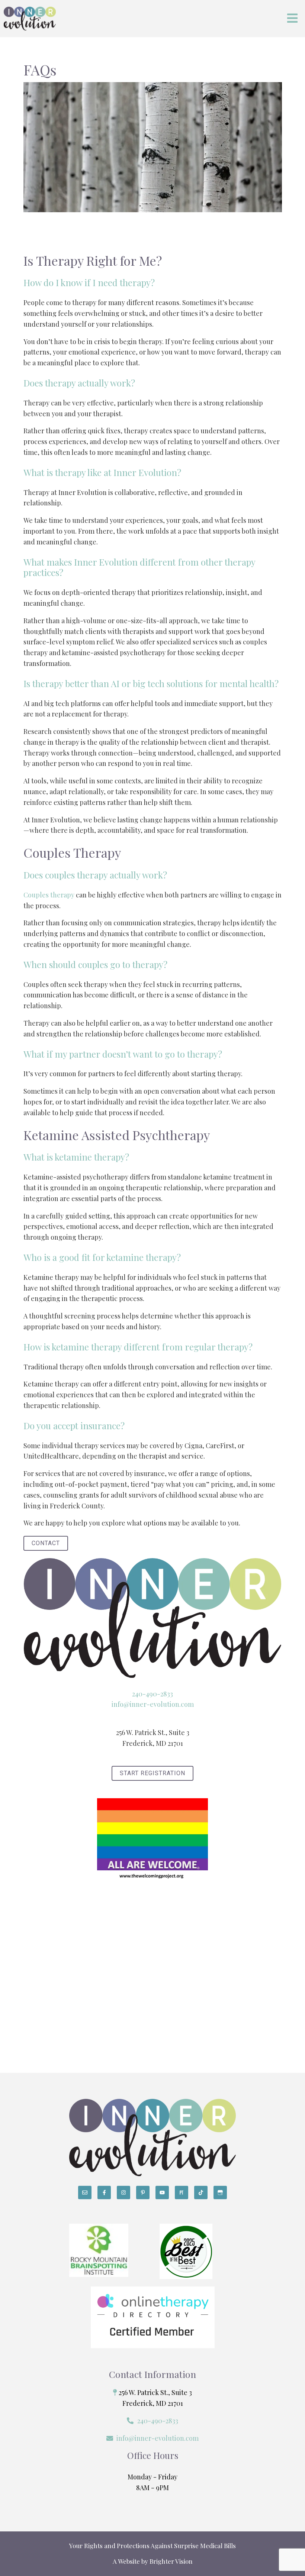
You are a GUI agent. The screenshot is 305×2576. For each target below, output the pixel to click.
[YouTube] (162, 2192)
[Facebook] (104, 2192)
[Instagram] (123, 2192)
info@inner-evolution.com (153, 1704)
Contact (46, 1543)
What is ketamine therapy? (76, 1157)
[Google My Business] (220, 2192)
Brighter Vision (171, 2561)
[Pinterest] (143, 2192)
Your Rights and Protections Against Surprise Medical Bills (152, 2546)
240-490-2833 (152, 1694)
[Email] (85, 2192)
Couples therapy (49, 895)
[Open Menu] (292, 19)
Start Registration (152, 1773)
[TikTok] (201, 2192)
